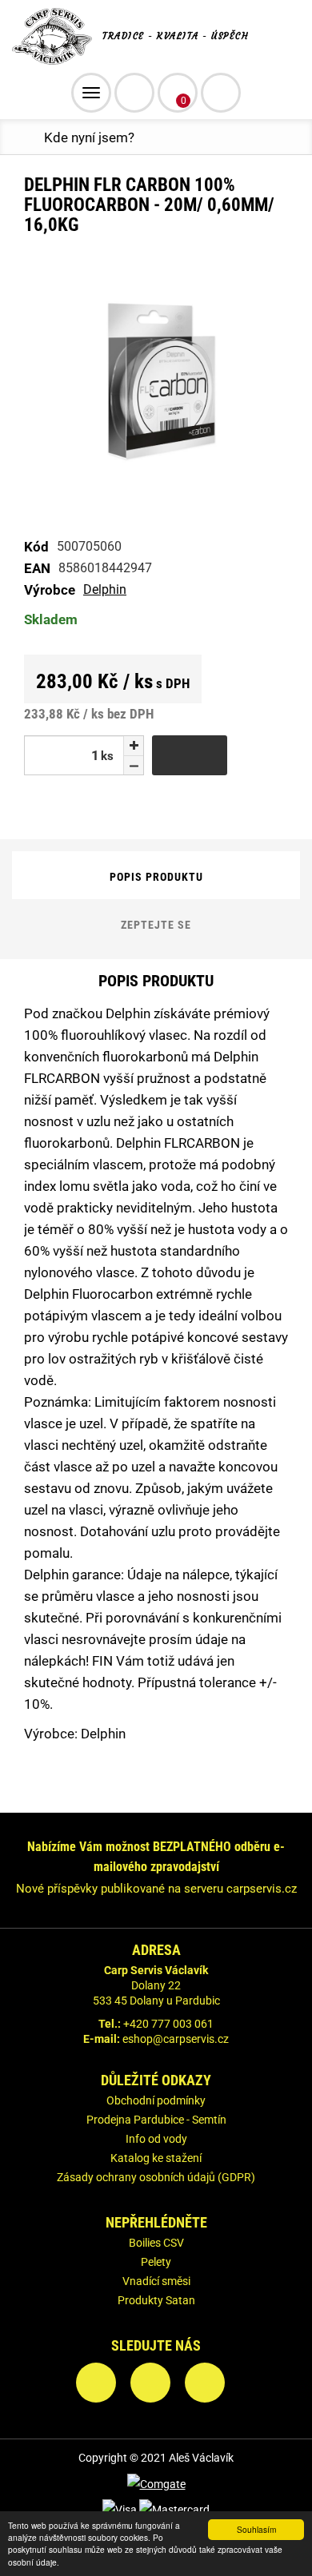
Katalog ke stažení (156, 2158)
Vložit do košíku (190, 755)
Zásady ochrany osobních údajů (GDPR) (156, 2177)
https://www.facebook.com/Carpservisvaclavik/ (96, 2383)
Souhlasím (256, 2529)
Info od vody (156, 2139)
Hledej (221, 93)
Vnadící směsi (156, 2281)
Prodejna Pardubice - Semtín (156, 2120)
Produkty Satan (156, 2300)
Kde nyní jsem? (89, 137)
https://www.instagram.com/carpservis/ (150, 2383)
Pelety (156, 2262)
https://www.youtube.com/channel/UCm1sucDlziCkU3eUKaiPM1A (205, 2383)
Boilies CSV (156, 2243)
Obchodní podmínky (156, 2100)
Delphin (105, 589)
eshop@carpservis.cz (176, 2039)
